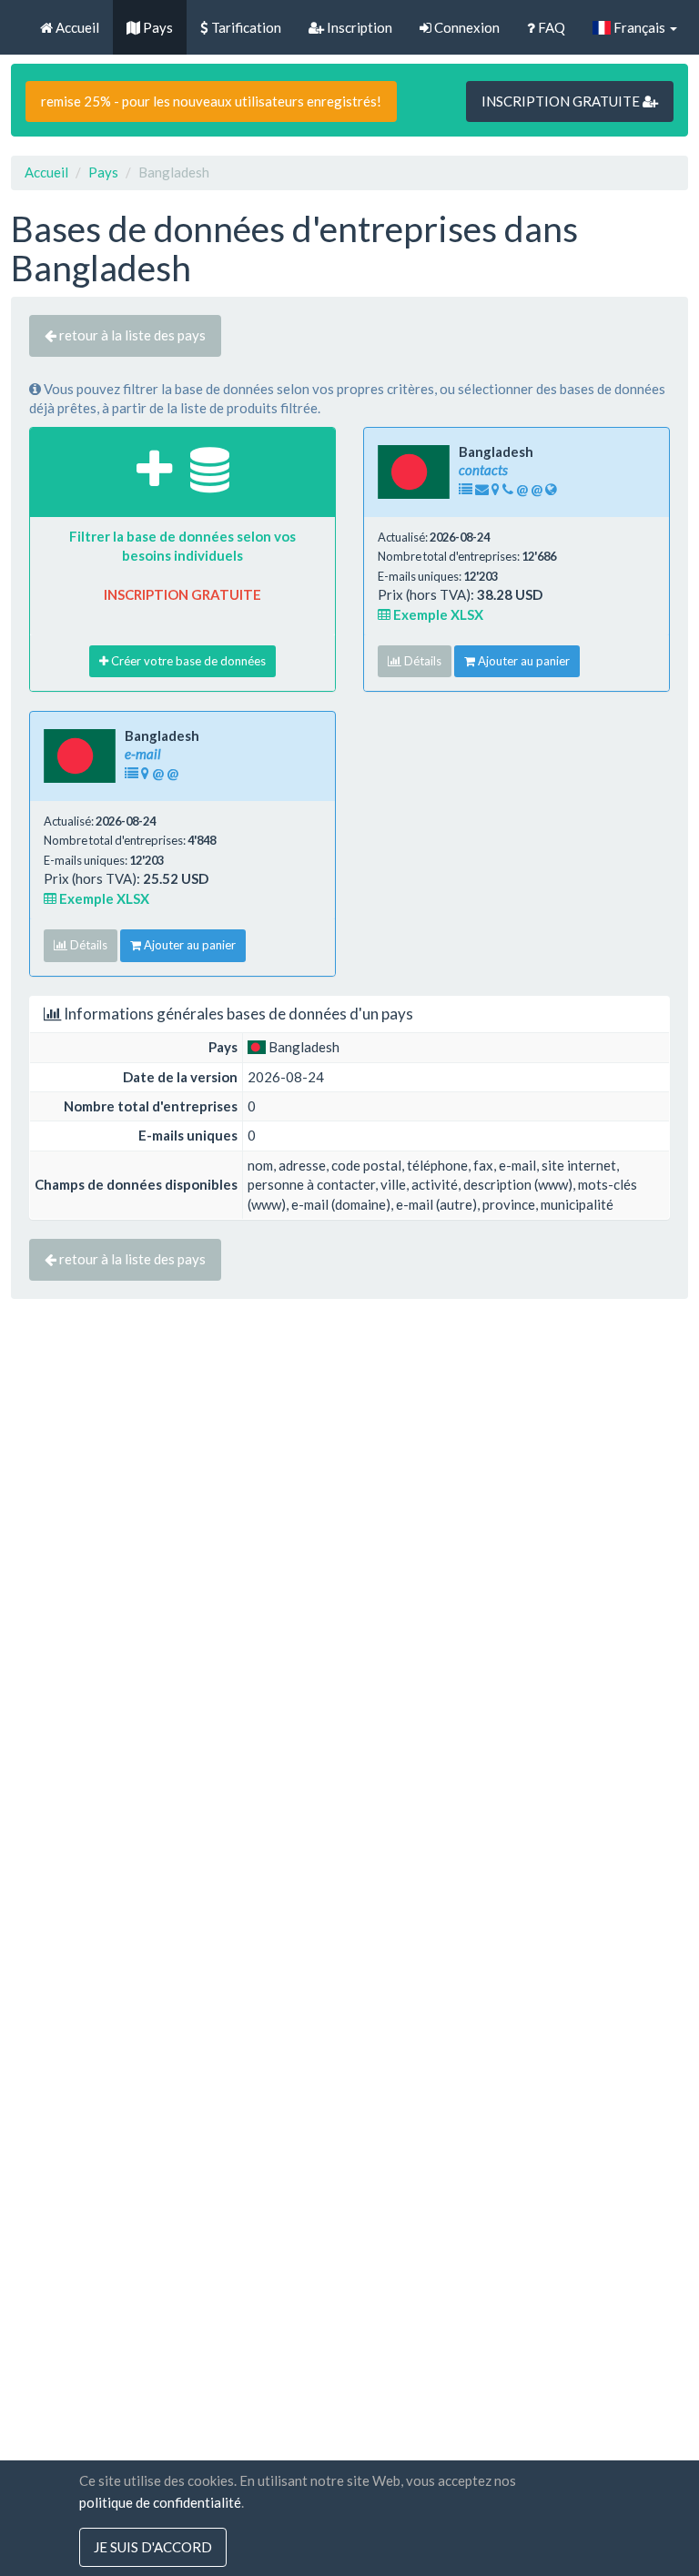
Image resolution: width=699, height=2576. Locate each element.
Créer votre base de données (187, 661)
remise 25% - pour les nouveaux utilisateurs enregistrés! (211, 101)
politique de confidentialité (160, 2502)
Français (639, 27)
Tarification (245, 27)
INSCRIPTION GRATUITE (562, 101)
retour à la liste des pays (131, 335)
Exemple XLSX (437, 614)
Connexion (466, 27)
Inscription (358, 27)
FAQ (550, 27)
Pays (157, 27)
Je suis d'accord (153, 2547)
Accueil (76, 27)
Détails (421, 661)
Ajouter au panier (522, 661)
